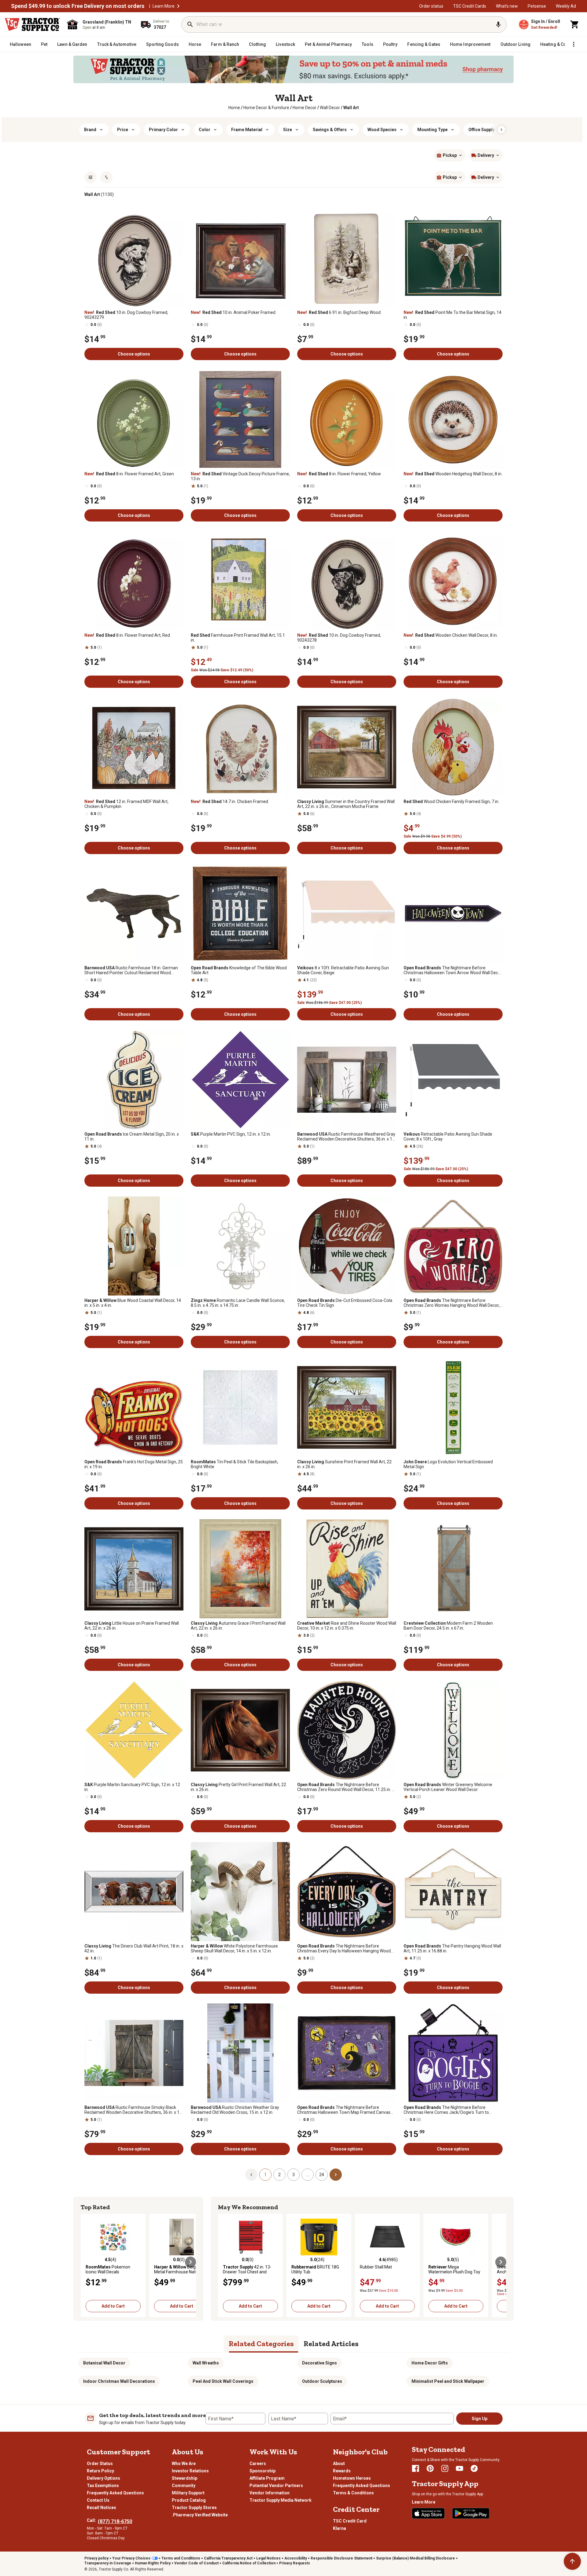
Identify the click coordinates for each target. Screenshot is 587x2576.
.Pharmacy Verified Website (200, 2515)
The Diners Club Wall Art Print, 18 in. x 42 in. (134, 1948)
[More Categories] (574, 44)
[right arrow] (501, 130)
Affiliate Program (267, 2478)
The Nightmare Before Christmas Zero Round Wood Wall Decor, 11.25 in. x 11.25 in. (346, 1787)
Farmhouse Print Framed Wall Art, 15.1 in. (238, 638)
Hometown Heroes (352, 2478)
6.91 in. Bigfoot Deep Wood (339, 312)
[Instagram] (445, 2468)
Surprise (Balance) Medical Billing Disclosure (415, 2558)
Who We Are (184, 2464)
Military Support (188, 2493)
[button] (178, 6)
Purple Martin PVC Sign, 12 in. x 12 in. (231, 1134)
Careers (258, 2464)
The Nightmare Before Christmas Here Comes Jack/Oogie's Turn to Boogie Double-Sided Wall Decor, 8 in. (446, 2110)
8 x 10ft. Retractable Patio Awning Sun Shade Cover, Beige (343, 970)
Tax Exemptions (103, 2486)
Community (184, 2486)
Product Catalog (189, 2500)
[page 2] (336, 2174)
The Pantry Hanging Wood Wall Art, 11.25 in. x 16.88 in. (452, 1948)
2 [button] (279, 2175)
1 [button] (265, 2175)
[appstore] (428, 2513)
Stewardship (185, 2478)
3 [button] (293, 2175)
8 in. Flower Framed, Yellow (339, 474)
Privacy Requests (295, 2563)
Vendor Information (270, 2493)
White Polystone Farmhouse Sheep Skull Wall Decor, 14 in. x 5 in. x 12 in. (234, 1948)
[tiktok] (474, 2468)
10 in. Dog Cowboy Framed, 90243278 (339, 638)
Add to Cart (113, 2306)
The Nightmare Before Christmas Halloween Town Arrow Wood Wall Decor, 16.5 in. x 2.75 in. (453, 970)
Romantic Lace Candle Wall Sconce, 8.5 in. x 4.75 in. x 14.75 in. (238, 1303)
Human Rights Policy (153, 2563)
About (339, 2464)
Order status (431, 6)
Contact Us (98, 2500)
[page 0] (251, 2174)
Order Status (100, 2464)
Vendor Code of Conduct (196, 2563)
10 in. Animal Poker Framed (233, 312)
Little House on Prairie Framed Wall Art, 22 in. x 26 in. (132, 1626)
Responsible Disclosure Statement (341, 2558)
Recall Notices (102, 2508)
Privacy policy (96, 2558)
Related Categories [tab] (261, 2344)
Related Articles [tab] (331, 2344)
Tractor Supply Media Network (281, 2500)
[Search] (190, 24)
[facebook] (415, 2468)
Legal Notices (268, 2558)
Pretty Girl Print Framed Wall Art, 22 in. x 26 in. (238, 1787)
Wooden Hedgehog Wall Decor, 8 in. (453, 474)
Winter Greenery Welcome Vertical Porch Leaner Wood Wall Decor (448, 1787)
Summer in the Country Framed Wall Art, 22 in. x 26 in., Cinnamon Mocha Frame (346, 804)
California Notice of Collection (249, 2563)
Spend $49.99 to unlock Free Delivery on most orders (78, 6)
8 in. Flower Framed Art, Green (129, 474)
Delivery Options (103, 2478)
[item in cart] (575, 24)
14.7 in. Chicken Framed (229, 802)
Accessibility (296, 2558)
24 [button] (322, 2175)
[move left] (86, 2262)
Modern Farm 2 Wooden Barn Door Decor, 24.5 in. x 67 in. (448, 1626)
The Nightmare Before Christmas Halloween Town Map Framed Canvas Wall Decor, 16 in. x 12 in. (344, 2110)
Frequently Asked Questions (115, 2493)
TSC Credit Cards (470, 6)
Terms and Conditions (181, 2558)
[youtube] (460, 2468)
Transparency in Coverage (108, 2563)
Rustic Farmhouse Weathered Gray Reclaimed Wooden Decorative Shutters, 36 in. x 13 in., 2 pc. (346, 1137)
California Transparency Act (228, 2558)
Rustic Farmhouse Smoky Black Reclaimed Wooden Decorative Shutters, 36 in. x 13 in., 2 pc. (133, 2110)
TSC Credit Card (350, 2521)
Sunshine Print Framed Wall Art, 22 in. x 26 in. (344, 1464)
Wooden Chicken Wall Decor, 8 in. (451, 635)
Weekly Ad (566, 6)
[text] (351, 108)
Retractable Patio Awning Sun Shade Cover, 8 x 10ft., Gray (448, 1137)
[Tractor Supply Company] (32, 24)
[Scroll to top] (572, 2561)
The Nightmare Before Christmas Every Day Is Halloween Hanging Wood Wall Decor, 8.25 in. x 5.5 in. (344, 1948)
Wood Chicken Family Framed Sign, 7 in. (451, 802)
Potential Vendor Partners (276, 2486)
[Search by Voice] (498, 24)
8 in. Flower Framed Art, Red (127, 635)
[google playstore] (471, 2513)
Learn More (164, 6)
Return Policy (100, 2471)
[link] (234, 108)
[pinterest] (430, 2468)
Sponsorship (262, 2471)
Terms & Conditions (353, 2493)
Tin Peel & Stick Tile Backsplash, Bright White (234, 1464)
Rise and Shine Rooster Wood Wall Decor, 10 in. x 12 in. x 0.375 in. (347, 1626)
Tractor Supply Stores (194, 2508)
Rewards (342, 2471)
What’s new (507, 6)
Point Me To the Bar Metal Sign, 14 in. (452, 315)
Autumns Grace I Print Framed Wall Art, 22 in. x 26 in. (238, 1626)
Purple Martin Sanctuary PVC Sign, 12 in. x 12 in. (132, 1787)
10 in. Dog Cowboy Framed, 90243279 (126, 315)
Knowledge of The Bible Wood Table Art (239, 970)
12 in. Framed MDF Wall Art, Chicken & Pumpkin (126, 804)
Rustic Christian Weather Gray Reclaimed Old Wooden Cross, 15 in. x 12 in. (235, 2110)
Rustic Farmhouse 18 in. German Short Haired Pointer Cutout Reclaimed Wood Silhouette (131, 970)
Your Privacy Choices (131, 2558)
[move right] (190, 2262)
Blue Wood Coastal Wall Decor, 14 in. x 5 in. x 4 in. (133, 1303)
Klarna (340, 2528)
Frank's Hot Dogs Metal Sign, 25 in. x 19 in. (134, 1464)
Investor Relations (190, 2471)
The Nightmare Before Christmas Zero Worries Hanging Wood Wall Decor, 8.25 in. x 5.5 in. (452, 1303)
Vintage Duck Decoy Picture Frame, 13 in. (240, 476)
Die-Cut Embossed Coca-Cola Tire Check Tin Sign (345, 1303)
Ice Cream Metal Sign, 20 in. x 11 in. (132, 1137)
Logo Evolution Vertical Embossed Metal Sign (448, 1464)
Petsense (537, 6)
